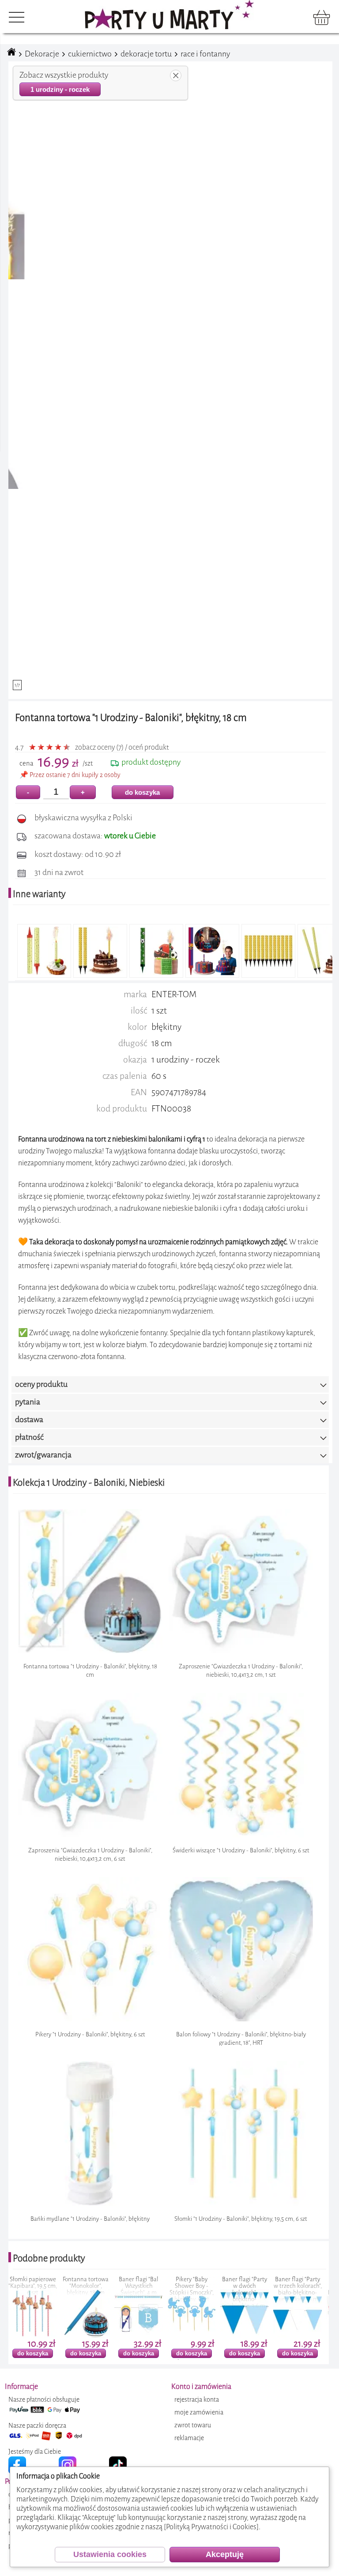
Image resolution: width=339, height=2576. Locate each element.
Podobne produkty (49, 2258)
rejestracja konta (197, 2400)
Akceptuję (225, 2554)
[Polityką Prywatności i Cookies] (211, 2527)
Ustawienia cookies (110, 2554)
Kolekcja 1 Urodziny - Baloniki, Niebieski (89, 1483)
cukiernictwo (90, 54)
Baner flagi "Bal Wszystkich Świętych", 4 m (72, 2286)
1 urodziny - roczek (60, 89)
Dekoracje (42, 54)
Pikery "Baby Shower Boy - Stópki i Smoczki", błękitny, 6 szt (125, 2289)
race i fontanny (205, 54)
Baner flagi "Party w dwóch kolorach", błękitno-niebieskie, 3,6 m (178, 2292)
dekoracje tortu (146, 54)
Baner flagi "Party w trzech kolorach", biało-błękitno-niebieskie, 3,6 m (231, 2289)
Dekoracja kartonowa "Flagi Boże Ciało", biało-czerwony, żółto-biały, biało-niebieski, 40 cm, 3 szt (284, 2299)
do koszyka (142, 792)
